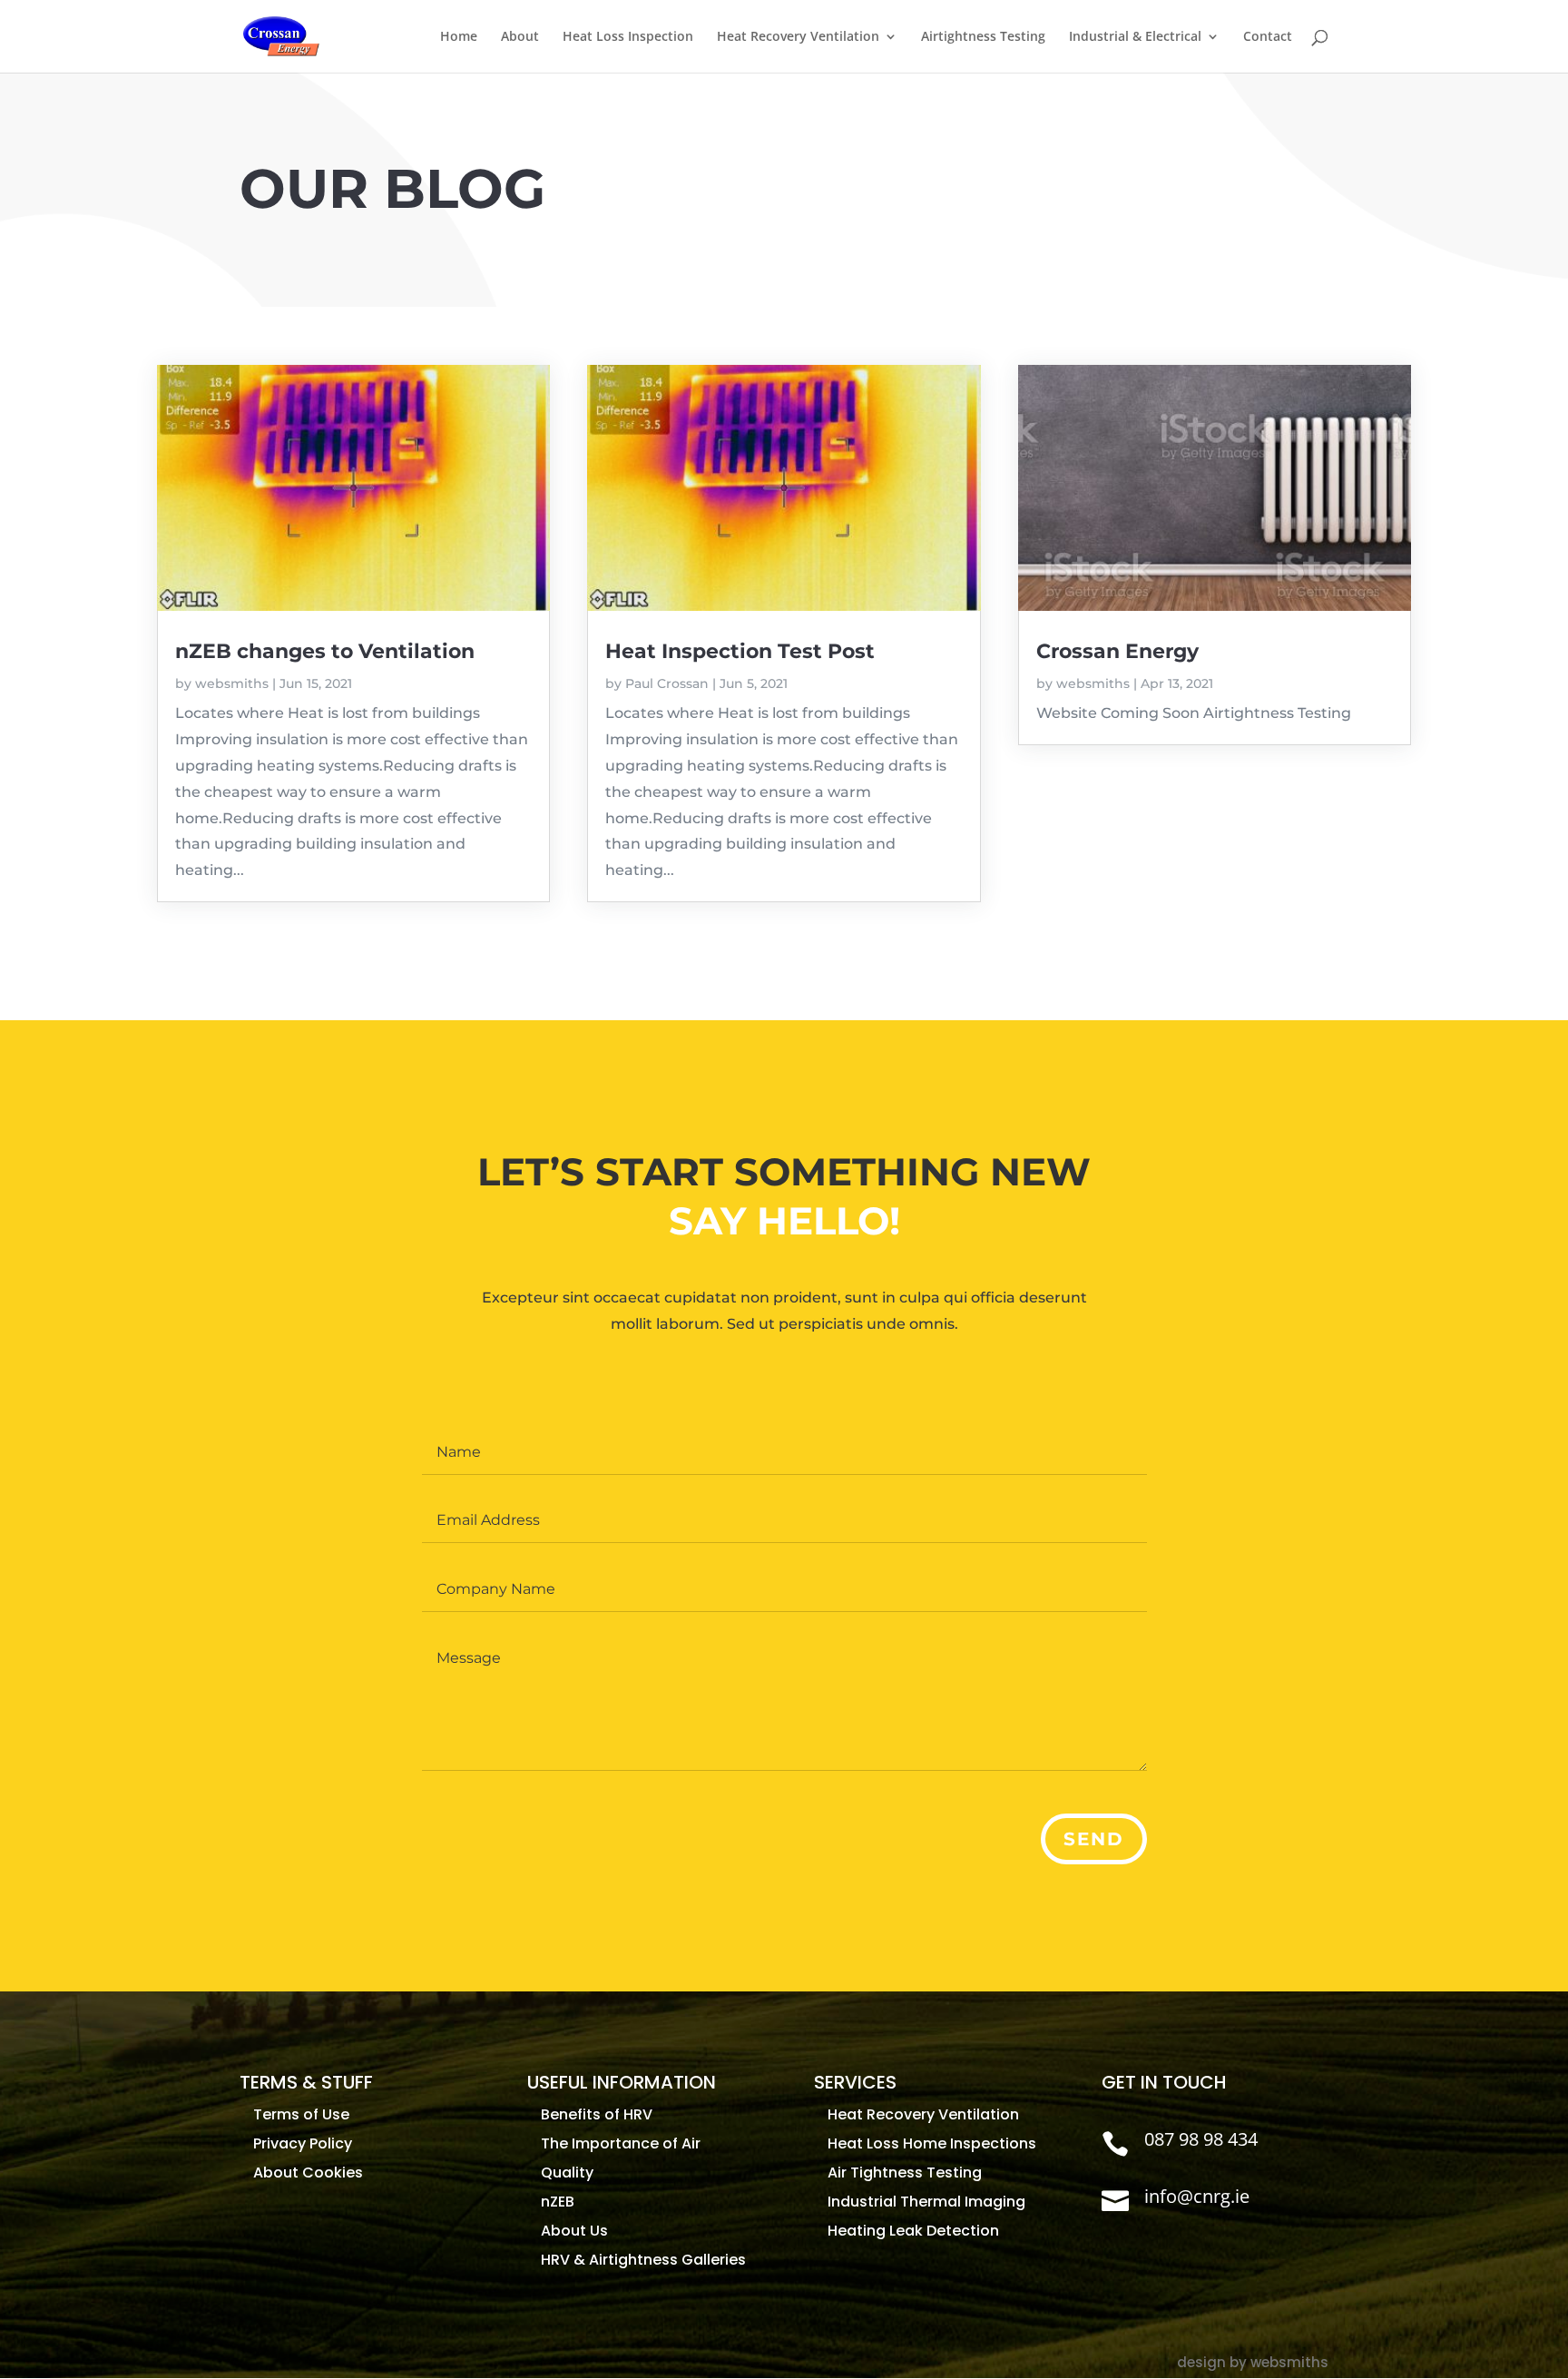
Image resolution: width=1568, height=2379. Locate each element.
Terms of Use (301, 2114)
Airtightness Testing (983, 37)
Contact (1268, 37)
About (520, 37)
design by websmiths (1253, 2362)
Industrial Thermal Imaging (926, 2202)
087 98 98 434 (1201, 2139)
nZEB (558, 2202)
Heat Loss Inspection (628, 37)
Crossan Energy (1117, 651)
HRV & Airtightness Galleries (643, 2260)
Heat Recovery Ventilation (798, 37)
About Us (574, 2231)
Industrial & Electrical (1135, 37)
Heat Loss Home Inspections (932, 2143)
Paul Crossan (667, 683)
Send (1094, 1839)
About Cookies (308, 2173)
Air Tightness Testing (905, 2173)
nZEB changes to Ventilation (325, 651)
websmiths (232, 683)
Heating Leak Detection (913, 2231)
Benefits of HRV (597, 2114)
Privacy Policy (303, 2143)
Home (459, 37)
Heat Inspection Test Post (740, 651)
